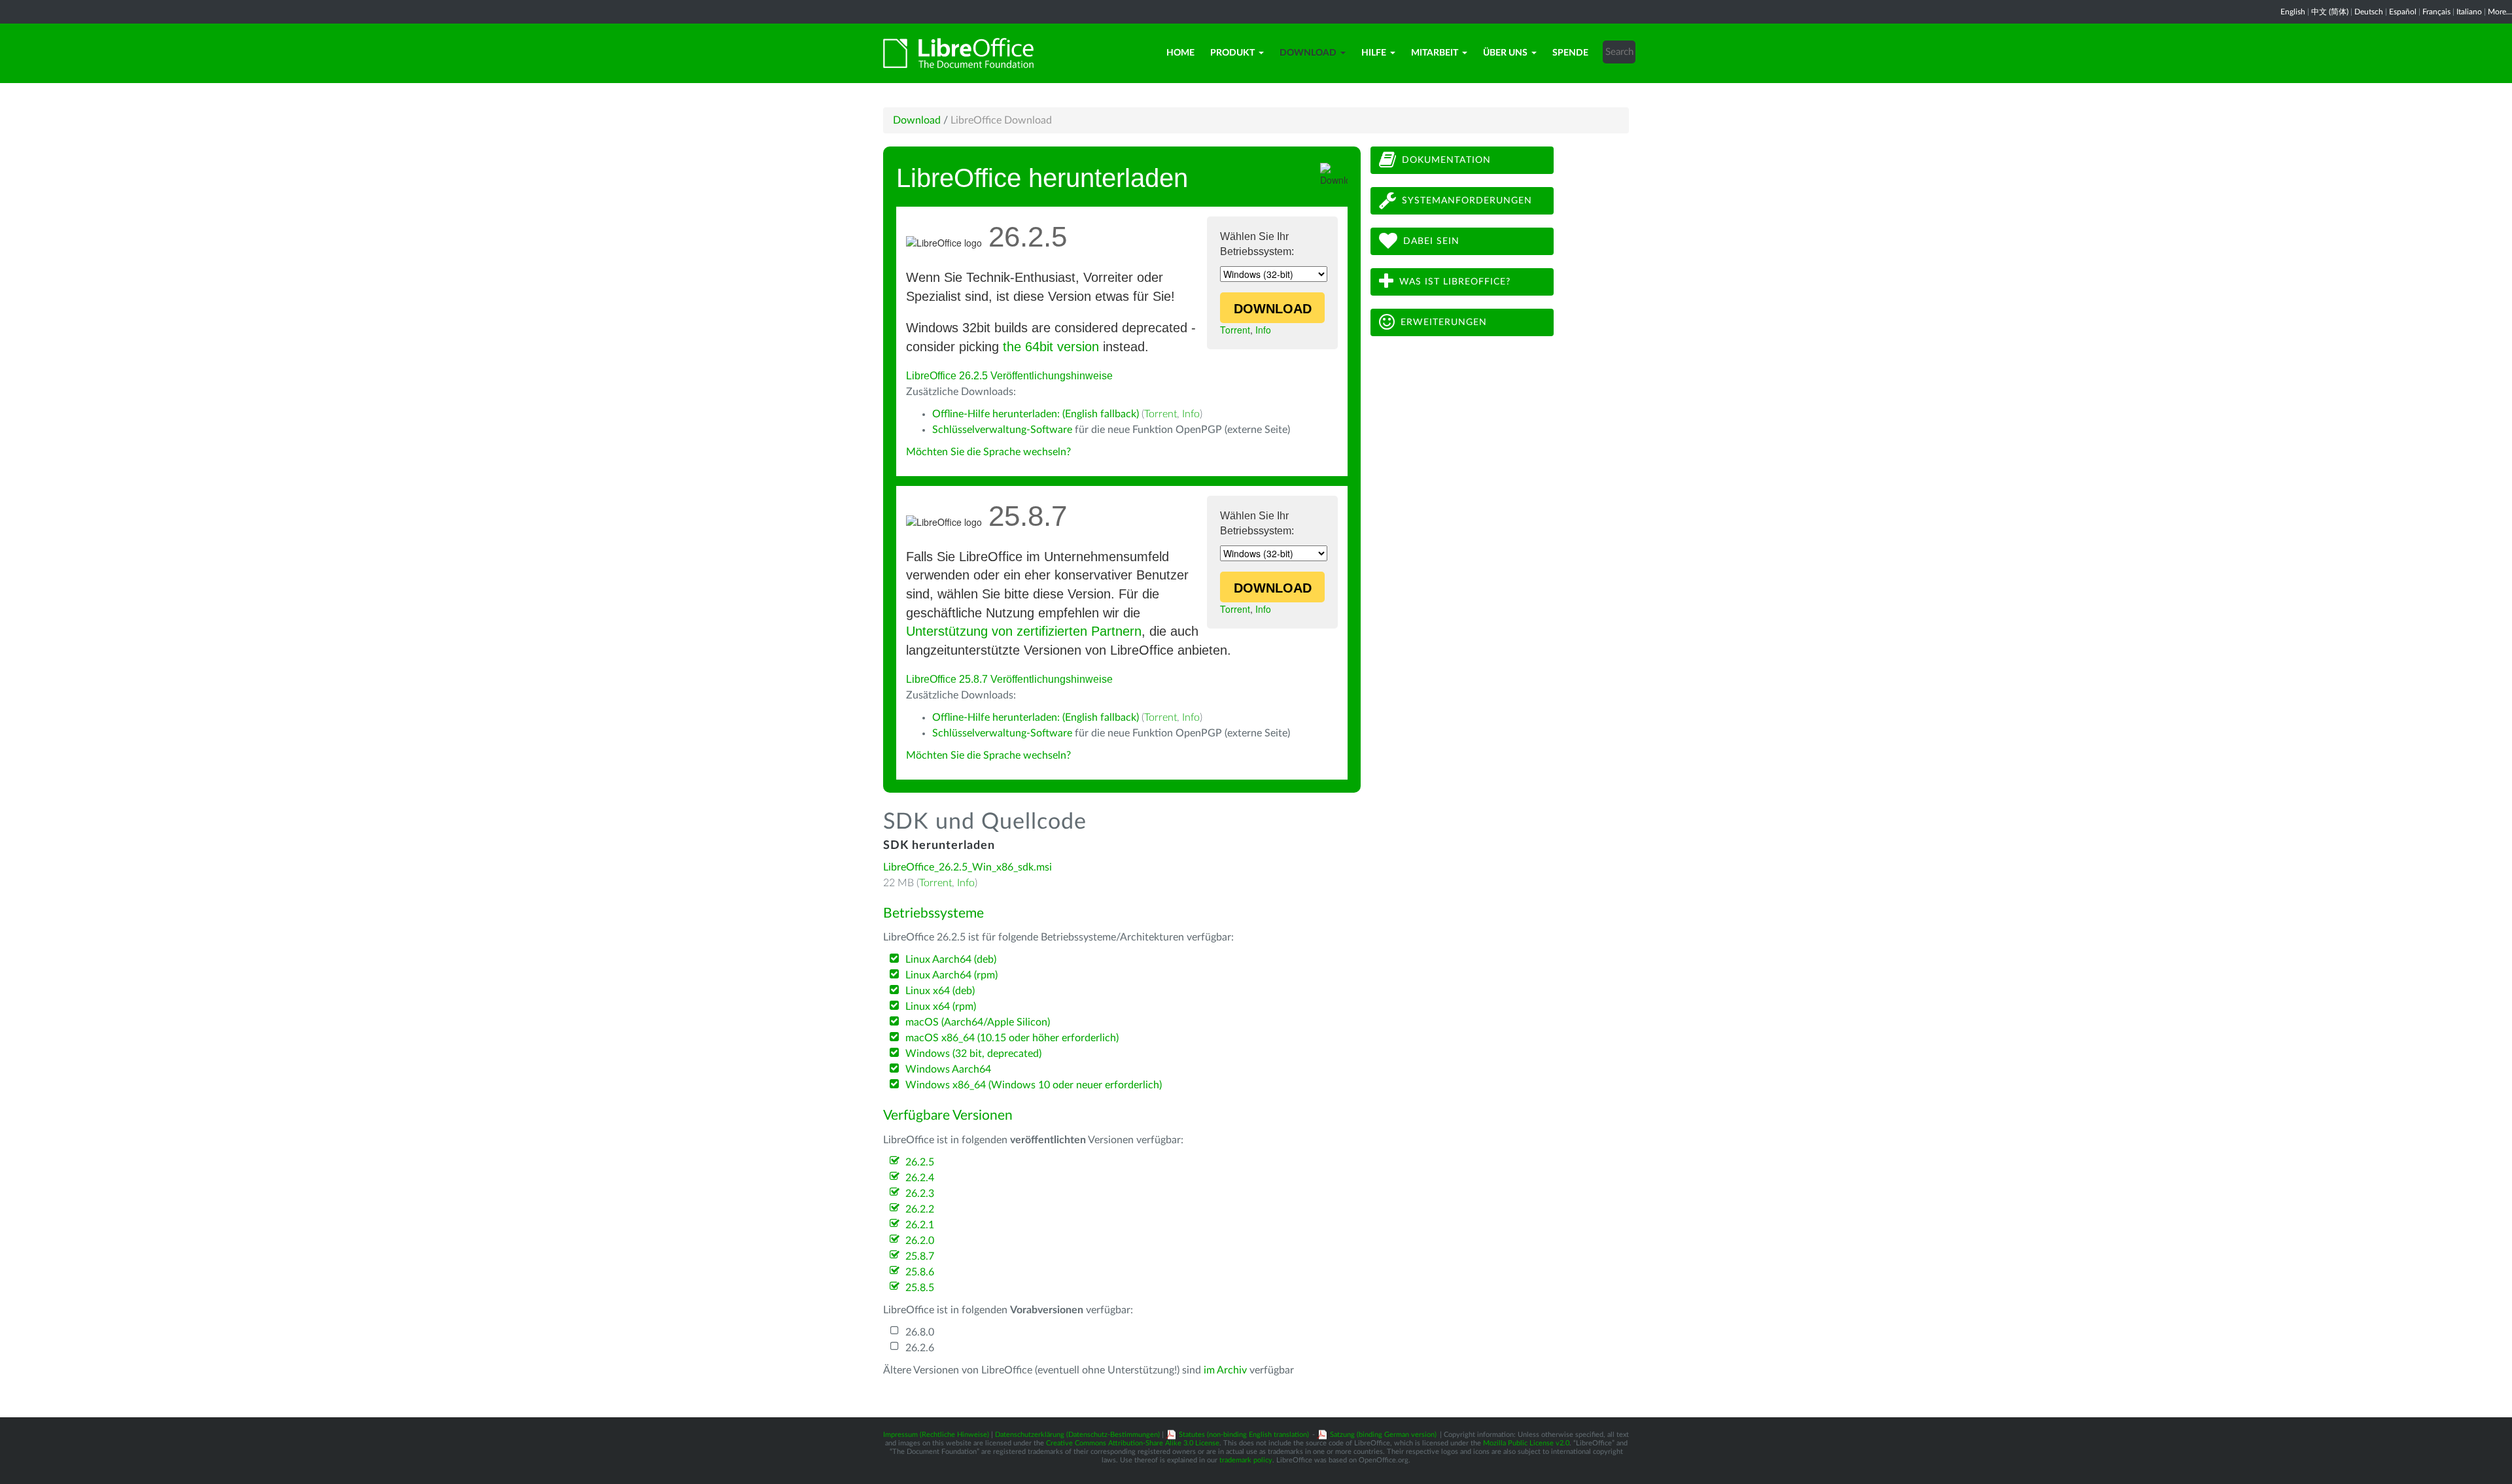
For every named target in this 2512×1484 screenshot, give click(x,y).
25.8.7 (920, 1256)
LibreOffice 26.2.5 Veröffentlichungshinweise (1009, 376)
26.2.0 (920, 1241)
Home (1180, 53)
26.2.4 (920, 1178)
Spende (1570, 53)
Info (1263, 330)
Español (2403, 12)
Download (1308, 53)
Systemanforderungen (1467, 201)
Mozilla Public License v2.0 (1526, 1443)
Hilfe (1374, 53)
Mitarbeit (1435, 53)
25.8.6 (920, 1272)
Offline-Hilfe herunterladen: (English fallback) (1036, 414)
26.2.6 (920, 1348)
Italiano (2469, 12)
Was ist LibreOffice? (1455, 282)
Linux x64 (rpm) (941, 1007)
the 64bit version (1051, 347)
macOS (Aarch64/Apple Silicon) (978, 1022)
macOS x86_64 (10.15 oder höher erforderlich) (1012, 1038)
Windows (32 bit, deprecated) (973, 1054)
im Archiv (1225, 1370)
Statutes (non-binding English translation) (1244, 1435)
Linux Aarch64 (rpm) (951, 975)
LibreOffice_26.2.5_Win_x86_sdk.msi (968, 867)
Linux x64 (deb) (940, 991)
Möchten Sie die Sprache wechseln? (988, 452)
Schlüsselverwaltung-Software (1002, 430)
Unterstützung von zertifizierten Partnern (1024, 631)
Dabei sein (1431, 241)
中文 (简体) (2330, 12)
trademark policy (1246, 1460)
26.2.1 (920, 1225)
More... (2500, 12)
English (2293, 12)
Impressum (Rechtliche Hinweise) (936, 1435)
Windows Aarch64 (948, 1069)
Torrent (1235, 330)
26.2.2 (920, 1209)
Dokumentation (1446, 160)
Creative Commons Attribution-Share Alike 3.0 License (1133, 1443)
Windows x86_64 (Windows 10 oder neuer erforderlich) (1034, 1085)
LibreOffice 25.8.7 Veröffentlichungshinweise (1009, 679)
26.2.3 (920, 1194)
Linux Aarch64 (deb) (951, 959)
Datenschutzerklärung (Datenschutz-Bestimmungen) (1077, 1435)
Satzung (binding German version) (1383, 1435)
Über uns (1505, 53)
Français (2436, 12)
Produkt (1232, 53)
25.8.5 (920, 1288)
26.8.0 (920, 1332)
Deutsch (2369, 12)
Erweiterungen (1444, 322)
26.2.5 (920, 1162)
